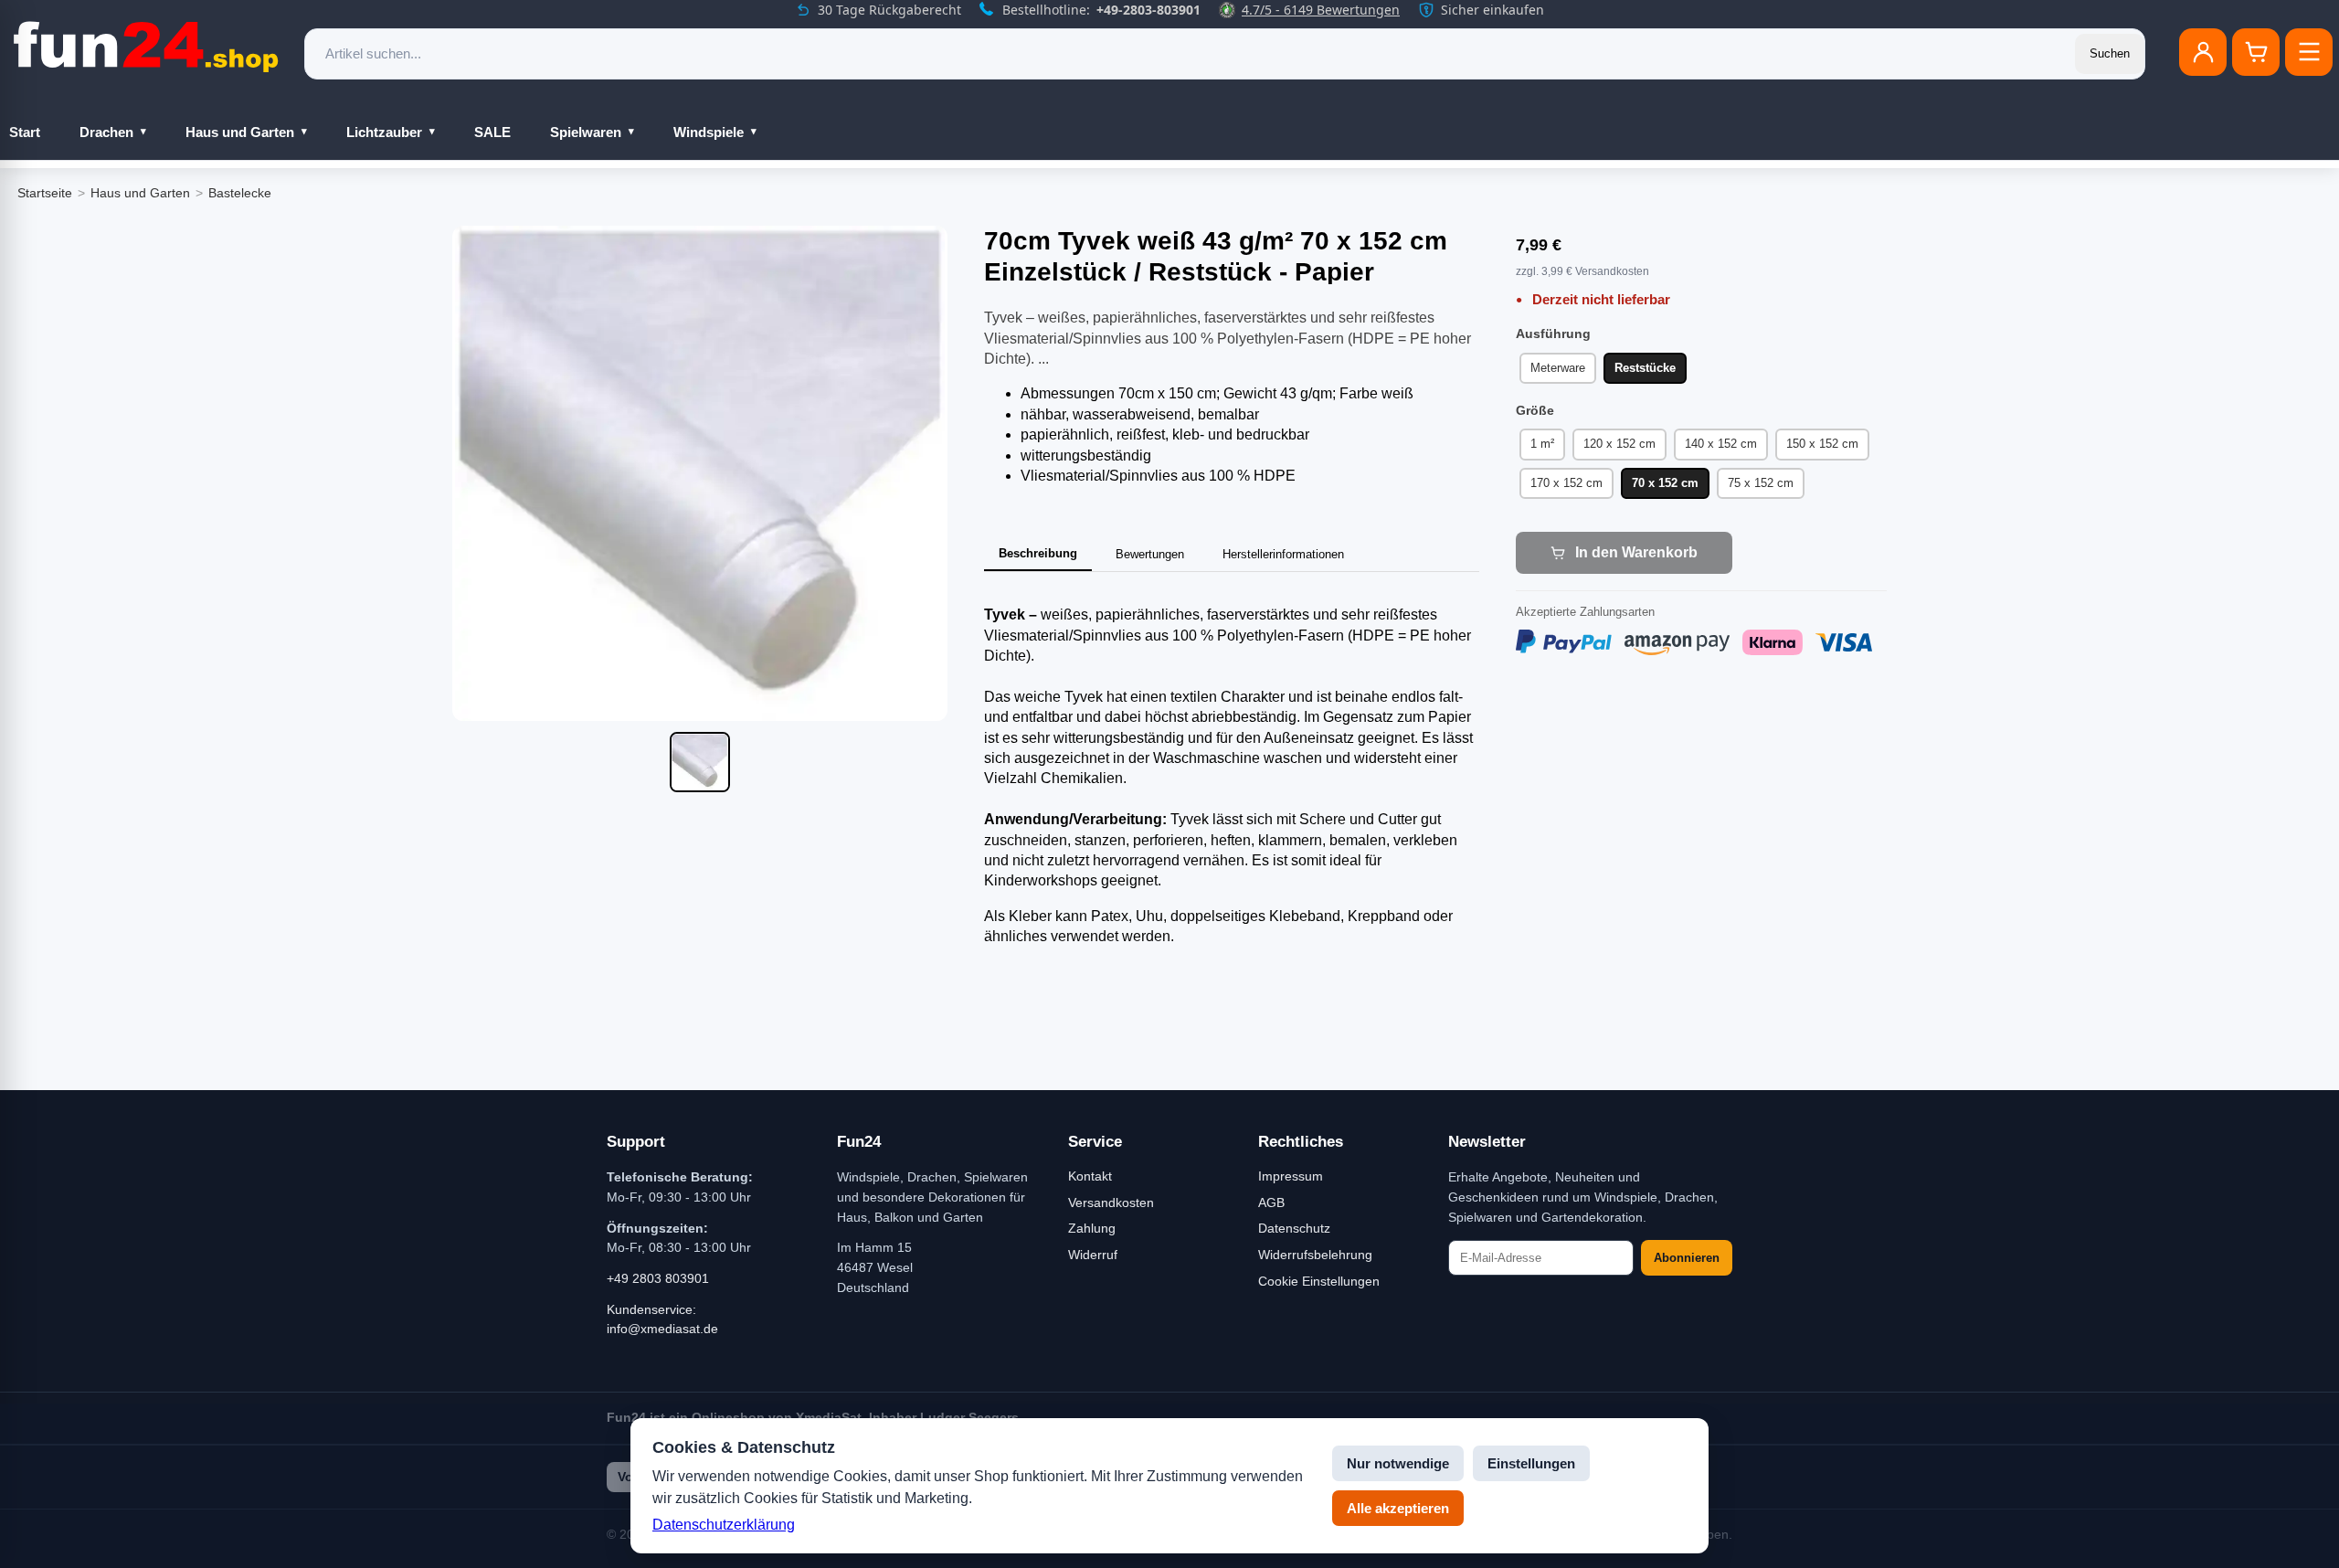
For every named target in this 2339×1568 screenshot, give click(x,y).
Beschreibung (1038, 553)
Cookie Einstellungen (1319, 1281)
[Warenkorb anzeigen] (2256, 52)
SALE (492, 132)
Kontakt (1090, 1176)
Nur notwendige (1398, 1463)
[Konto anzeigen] (2203, 52)
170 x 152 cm (1566, 483)
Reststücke (1645, 368)
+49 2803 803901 (658, 1278)
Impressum (1291, 1176)
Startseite (45, 193)
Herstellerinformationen (1283, 554)
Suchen (2110, 53)
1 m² (1542, 444)
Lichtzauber (384, 132)
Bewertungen (1150, 554)
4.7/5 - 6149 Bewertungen (1321, 10)
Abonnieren (1687, 1258)
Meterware (1558, 368)
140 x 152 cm (1721, 444)
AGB (1271, 1202)
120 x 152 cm (1619, 444)
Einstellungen (1531, 1463)
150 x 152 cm (1822, 444)
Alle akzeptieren (1398, 1508)
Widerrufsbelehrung (1315, 1255)
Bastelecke (240, 193)
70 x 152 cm (1665, 483)
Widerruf (1093, 1255)
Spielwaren (586, 132)
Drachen (106, 132)
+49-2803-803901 (1148, 10)
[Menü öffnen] (2309, 52)
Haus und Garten (240, 132)
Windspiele (709, 132)
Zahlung (1092, 1228)
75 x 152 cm (1761, 483)
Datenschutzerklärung (724, 1525)
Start (25, 132)
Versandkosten (1111, 1202)
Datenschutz (1294, 1228)
